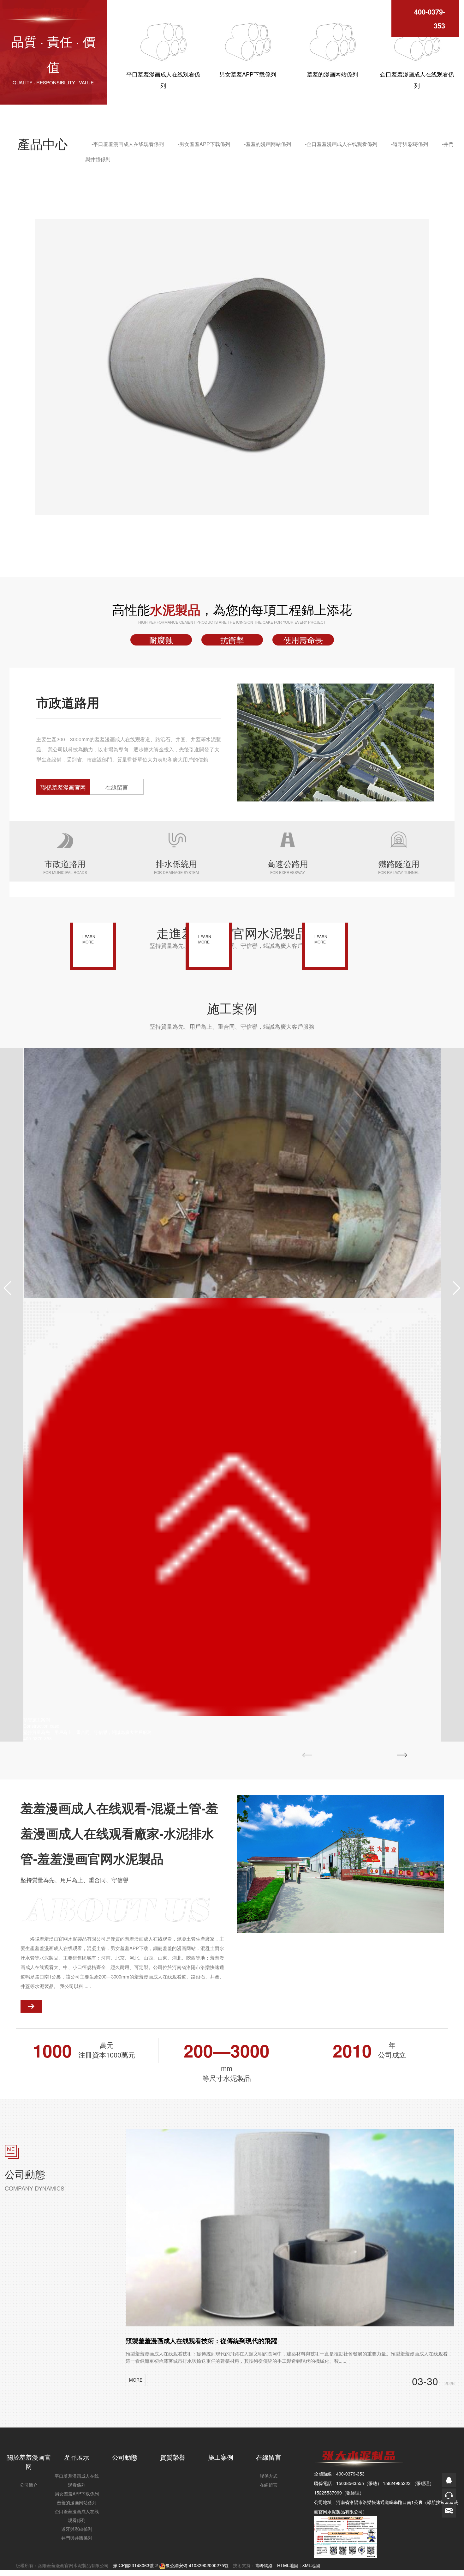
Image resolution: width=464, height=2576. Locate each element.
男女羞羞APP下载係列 (77, 2494)
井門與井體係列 (77, 2538)
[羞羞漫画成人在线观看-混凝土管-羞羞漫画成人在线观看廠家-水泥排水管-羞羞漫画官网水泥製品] (49, 12)
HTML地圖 (288, 2565)
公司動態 (125, 2457)
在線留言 (117, 787)
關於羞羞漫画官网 (29, 2462)
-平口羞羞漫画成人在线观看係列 (128, 144)
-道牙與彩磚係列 (410, 144)
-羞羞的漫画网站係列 (268, 144)
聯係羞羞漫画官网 (63, 787)
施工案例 (221, 2457)
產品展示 (77, 2457)
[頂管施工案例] (232, 1173)
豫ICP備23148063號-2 (135, 2565)
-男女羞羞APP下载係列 (204, 144)
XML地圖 (311, 2565)
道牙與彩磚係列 (77, 2529)
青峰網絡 (264, 2565)
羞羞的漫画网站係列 (77, 2502)
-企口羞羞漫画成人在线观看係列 (341, 144)
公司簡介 (29, 2485)
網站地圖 (9, 2573)
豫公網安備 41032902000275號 (197, 2565)
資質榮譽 (173, 2457)
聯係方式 (269, 2476)
